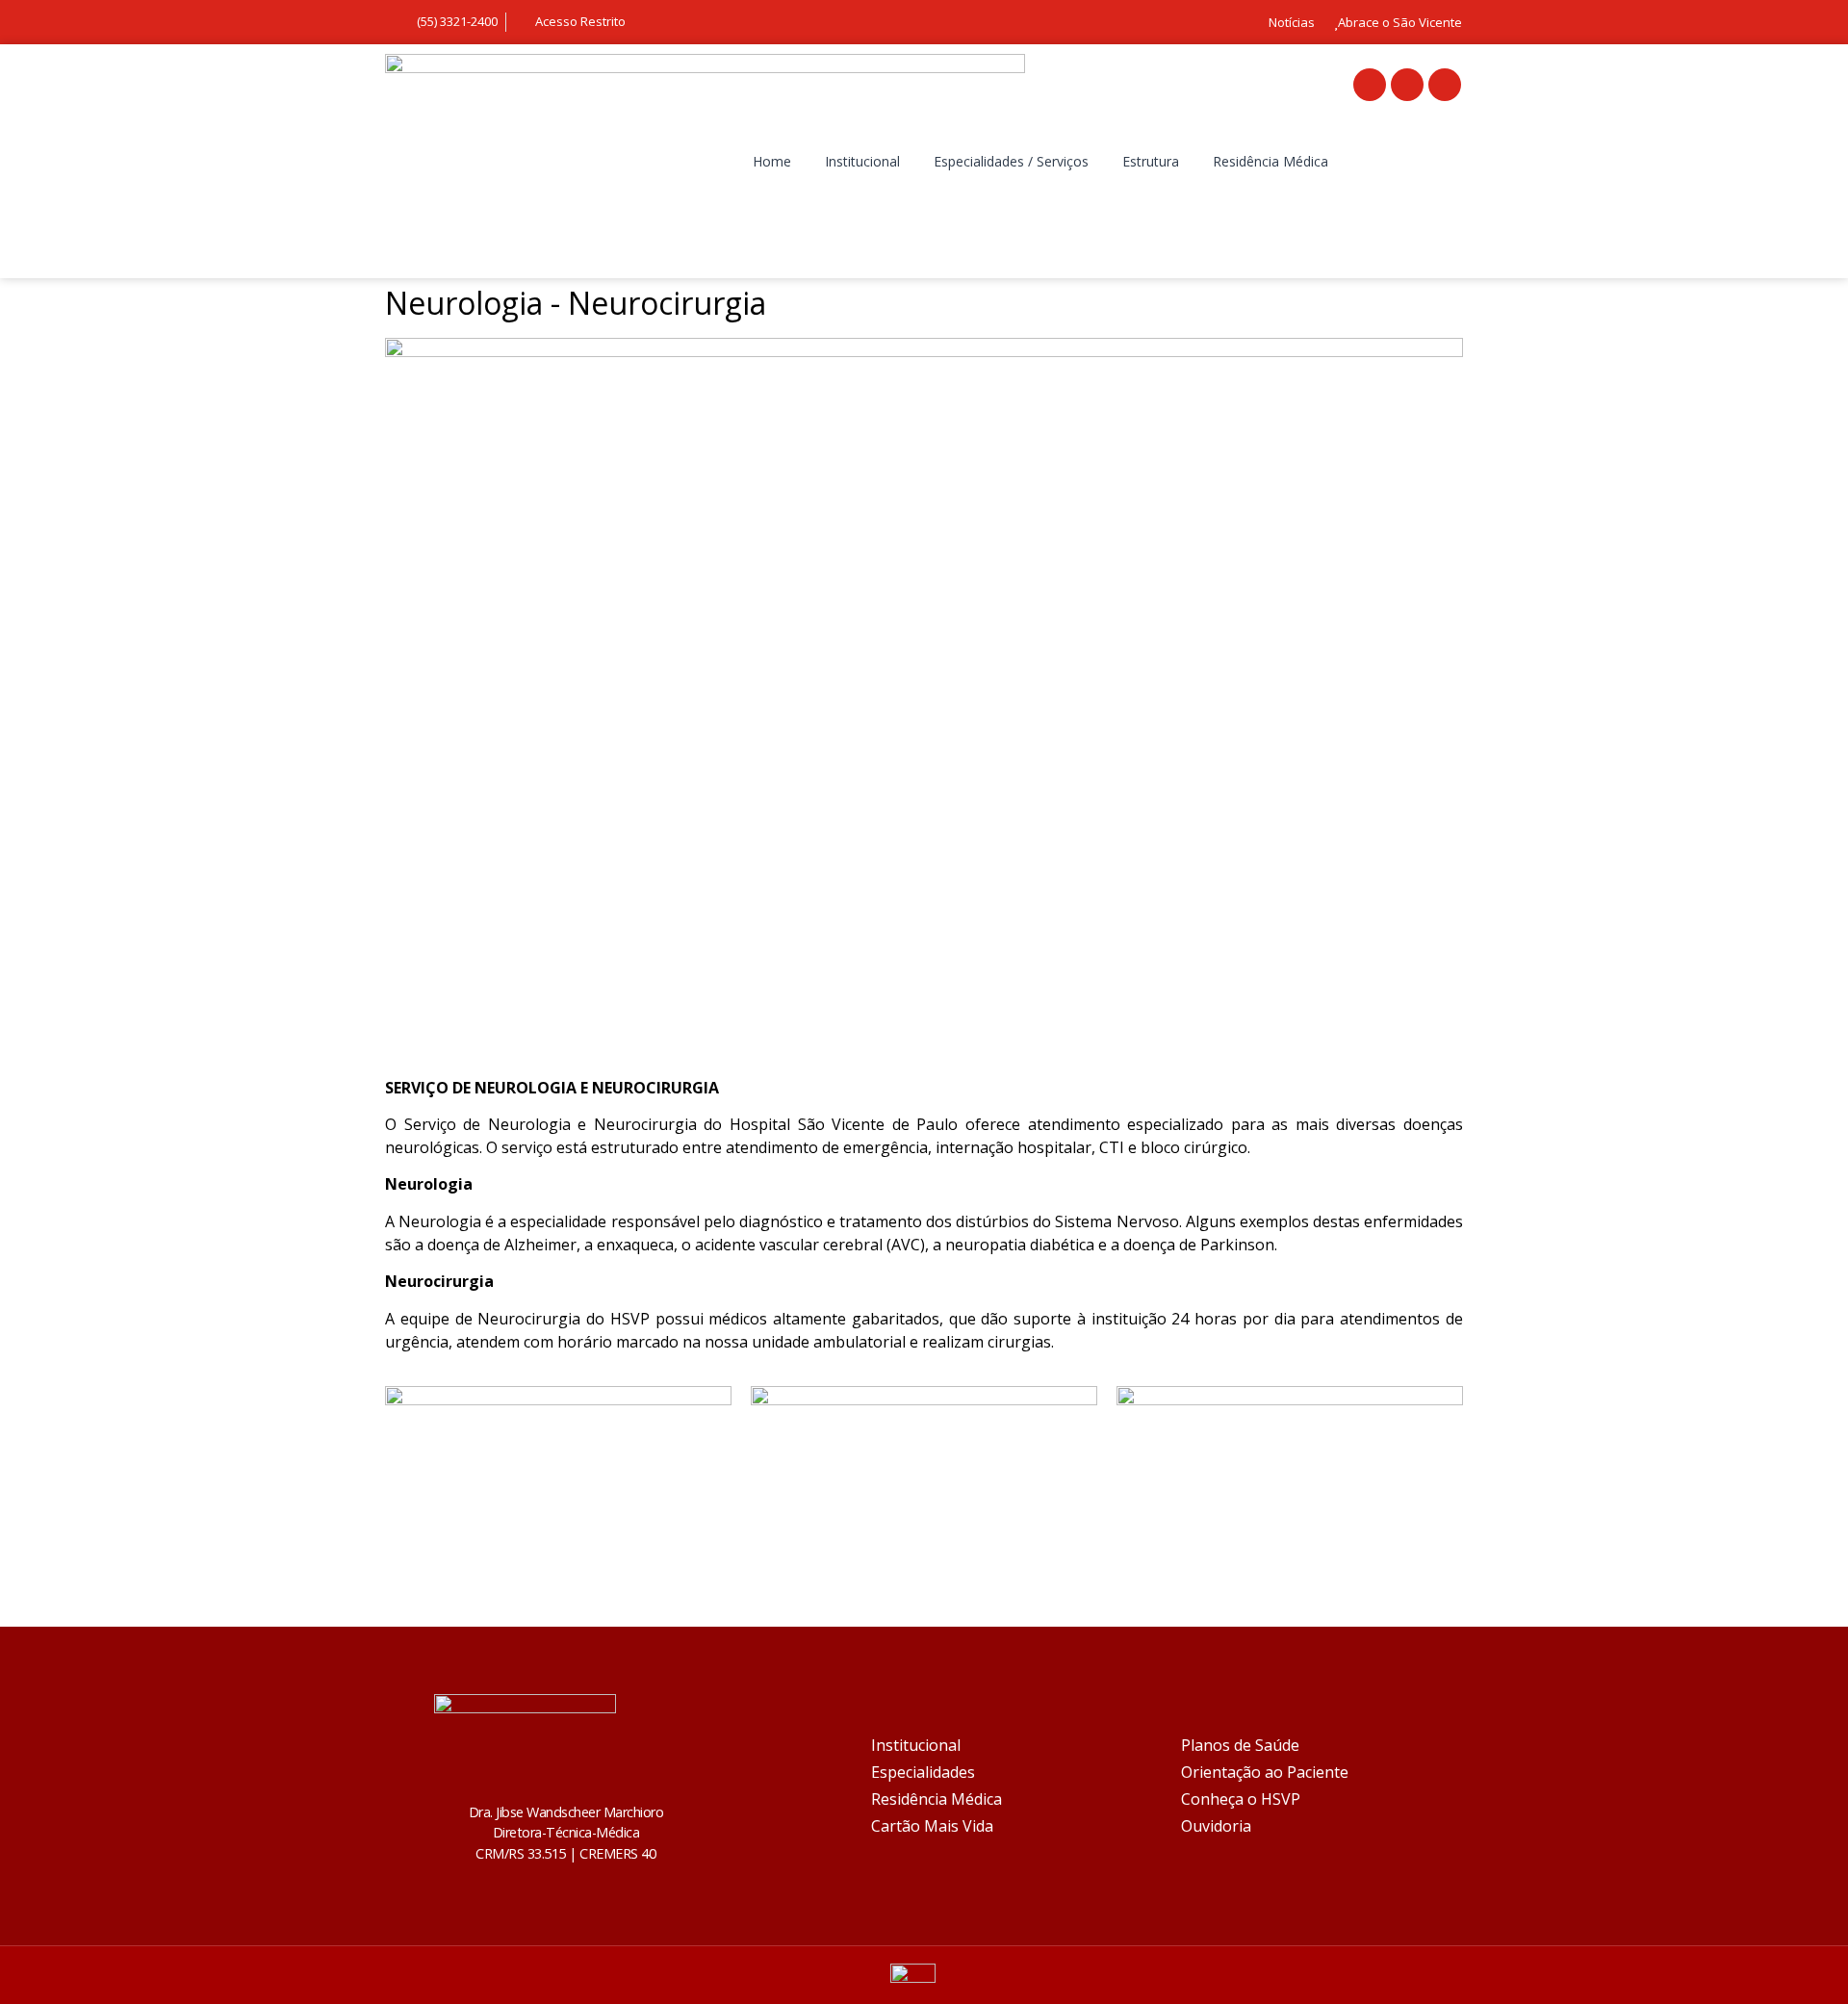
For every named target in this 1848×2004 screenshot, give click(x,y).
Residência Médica (1270, 161)
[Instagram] (1445, 85)
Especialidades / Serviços (1011, 161)
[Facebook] (1370, 85)
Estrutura (1151, 161)
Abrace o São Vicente (1400, 22)
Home (772, 161)
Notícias (1292, 22)
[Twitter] (1407, 85)
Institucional (862, 161)
